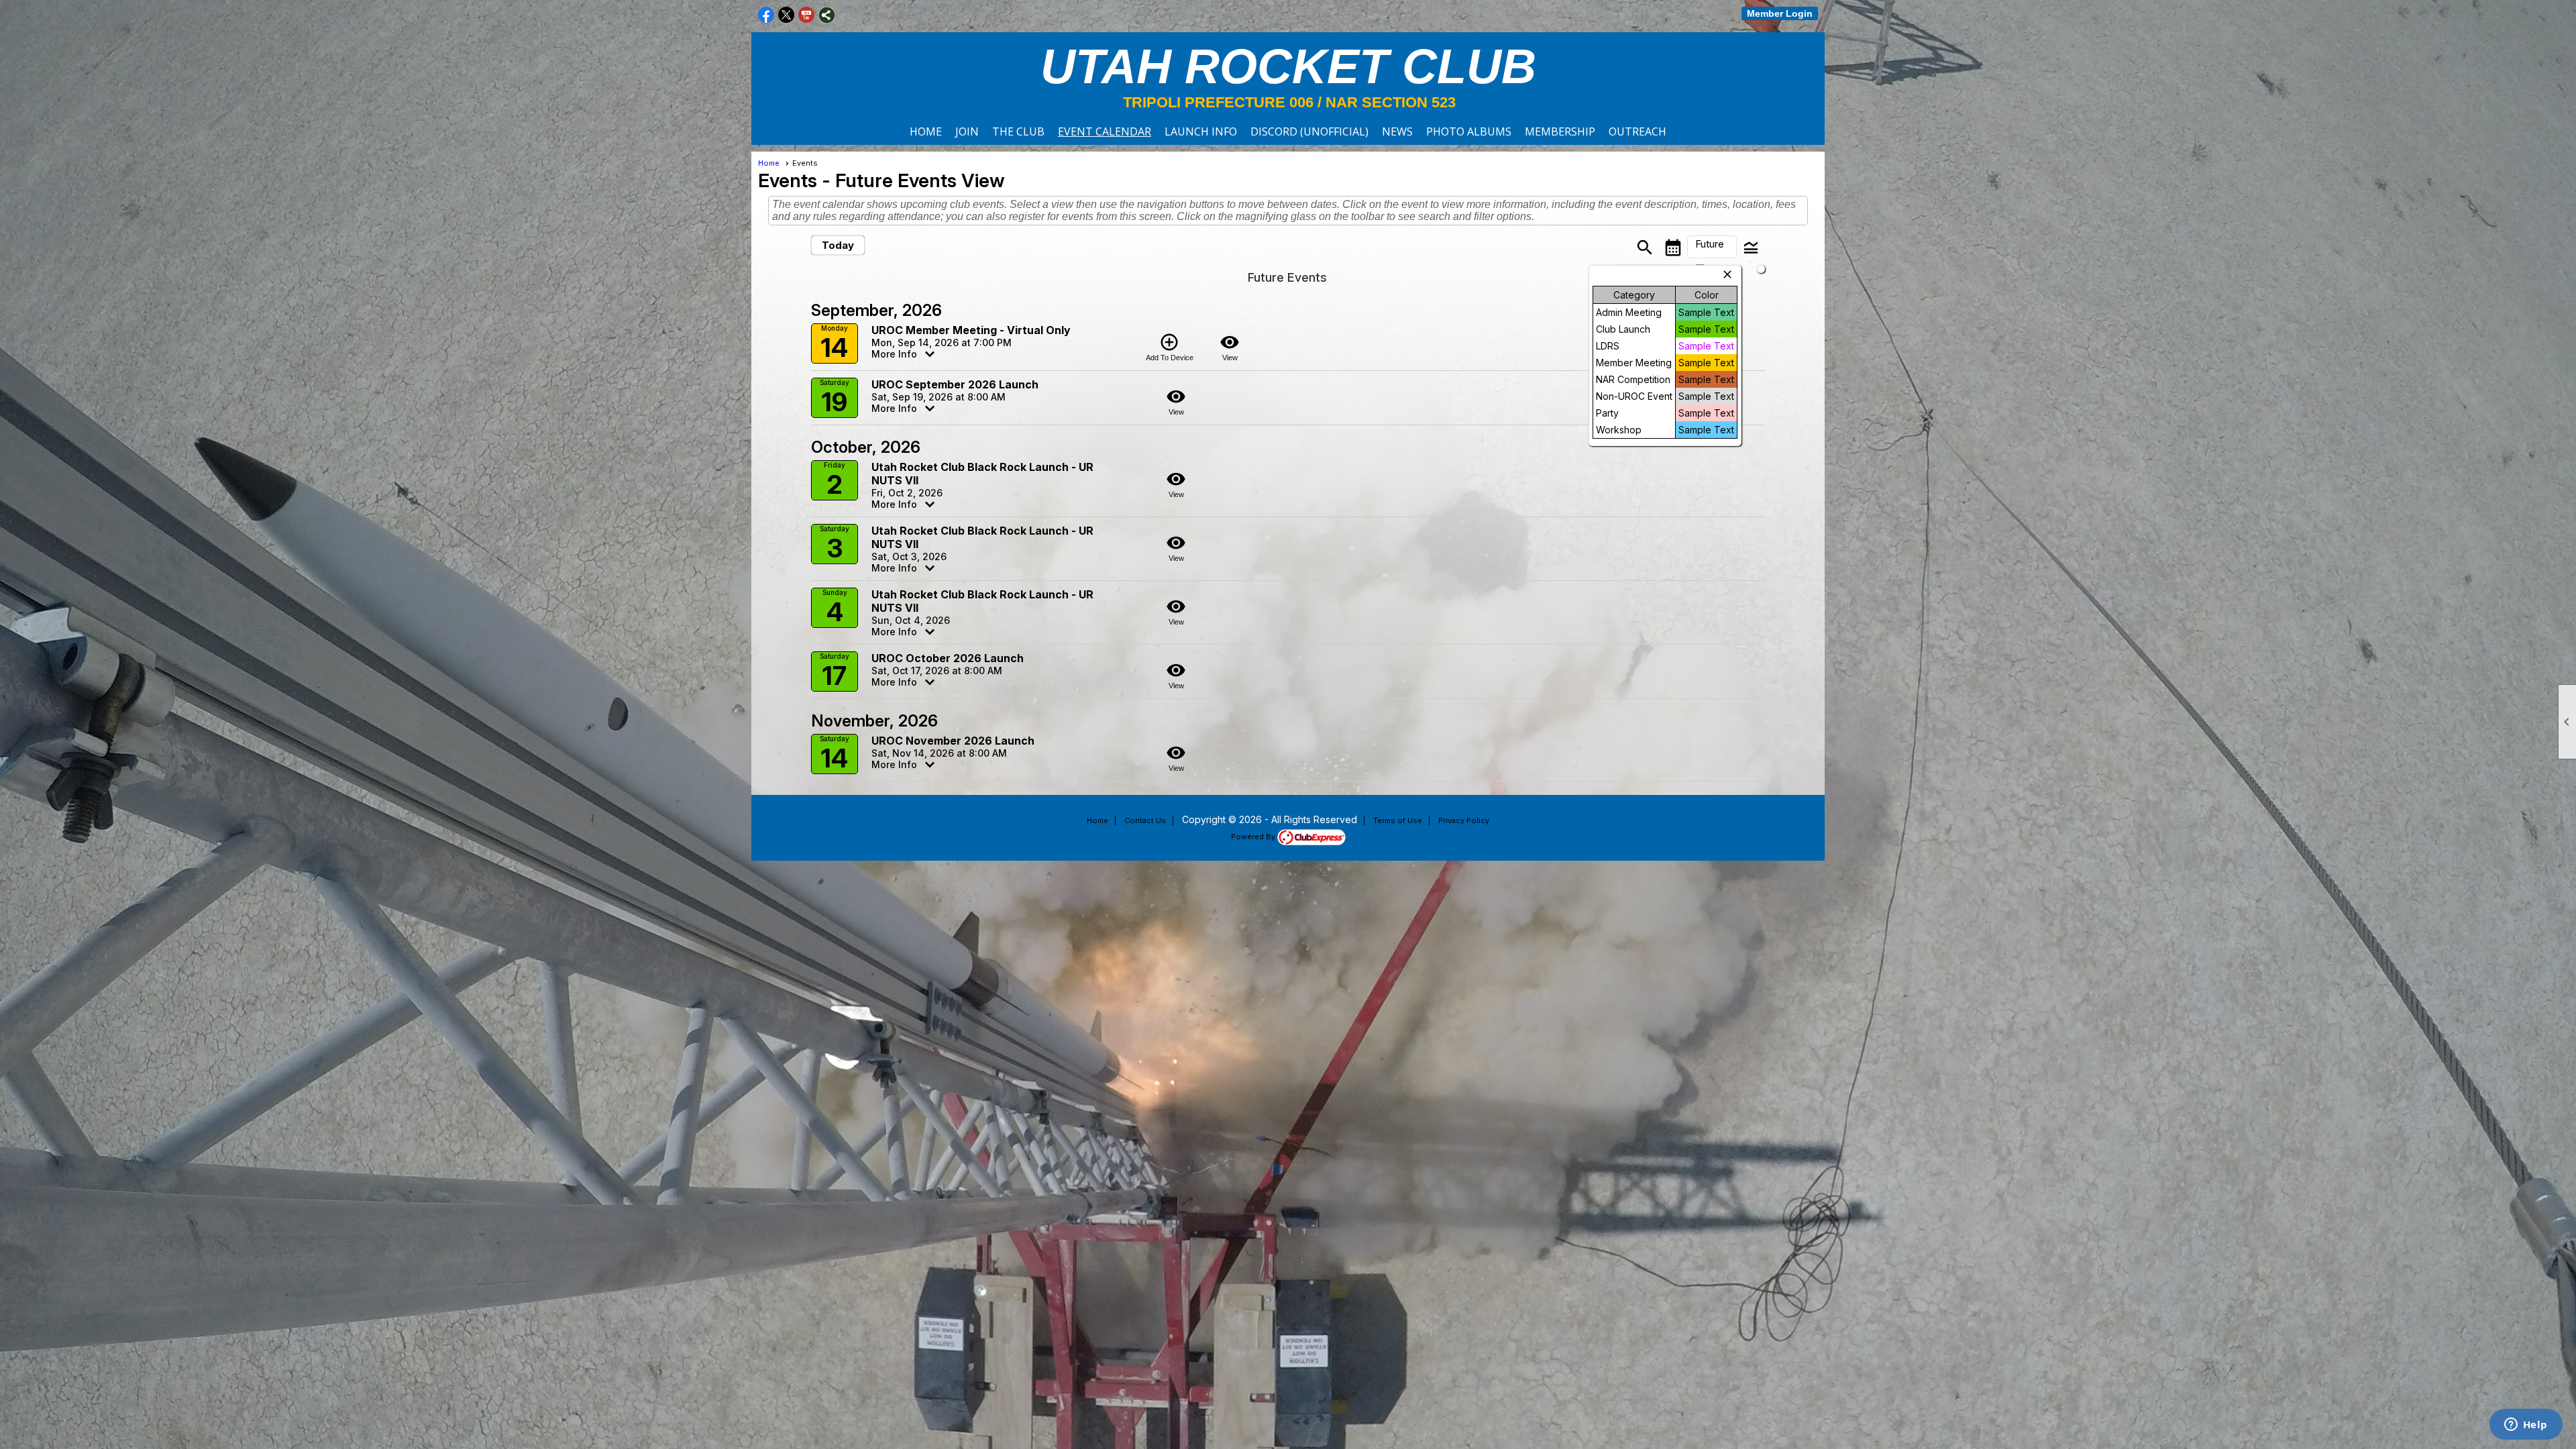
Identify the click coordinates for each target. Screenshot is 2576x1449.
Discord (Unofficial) (1309, 131)
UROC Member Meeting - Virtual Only (971, 330)
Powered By (1254, 837)
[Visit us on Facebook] (766, 15)
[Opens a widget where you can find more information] (2526, 1426)
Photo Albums (1469, 131)
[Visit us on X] (787, 15)
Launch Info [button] (1201, 131)
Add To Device (1170, 347)
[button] (1712, 247)
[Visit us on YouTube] (807, 15)
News (1397, 131)
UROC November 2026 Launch (953, 741)
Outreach (1638, 131)
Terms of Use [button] (1398, 820)
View (1230, 347)
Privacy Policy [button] (1464, 820)
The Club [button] (1018, 131)
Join (967, 131)
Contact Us (1145, 820)
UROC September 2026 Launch (955, 384)
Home (926, 131)
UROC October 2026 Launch (948, 658)
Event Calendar (1105, 131)
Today (838, 245)
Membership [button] (1560, 131)
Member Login (1780, 13)
